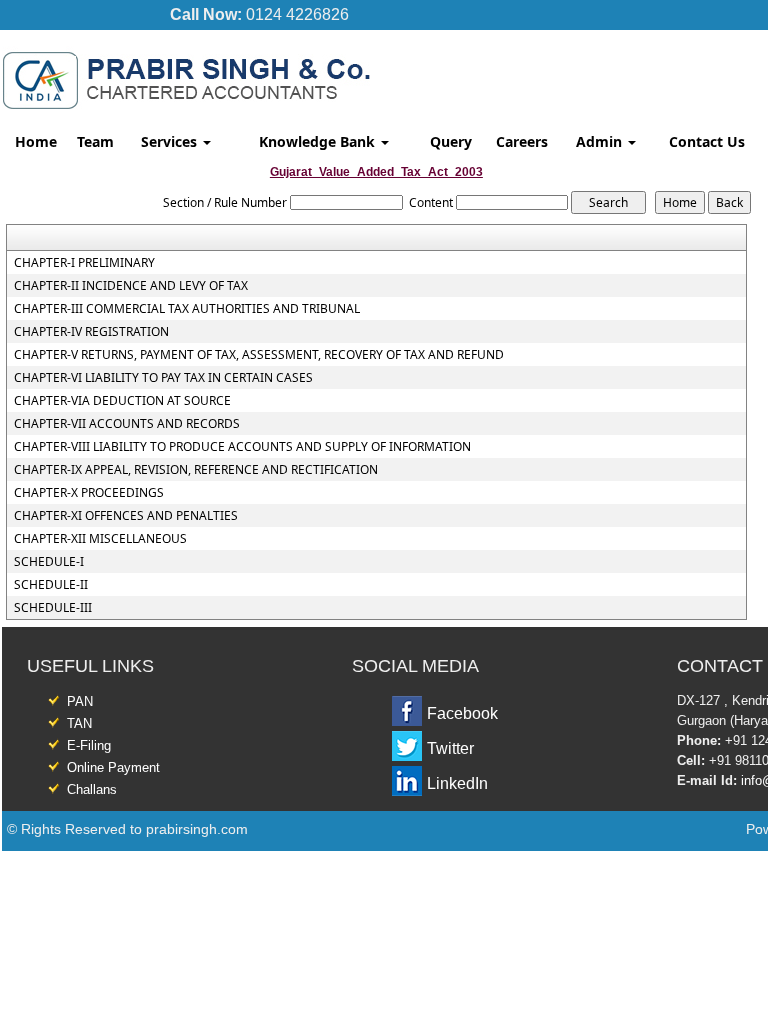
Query (451, 141)
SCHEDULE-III (53, 608)
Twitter (450, 748)
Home (36, 141)
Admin (601, 141)
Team (95, 141)
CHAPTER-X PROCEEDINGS (89, 493)
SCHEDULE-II (51, 585)
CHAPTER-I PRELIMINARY (84, 263)
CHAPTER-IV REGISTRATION (91, 332)
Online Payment (113, 767)
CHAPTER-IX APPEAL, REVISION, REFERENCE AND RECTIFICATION (196, 470)
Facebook (462, 713)
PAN (80, 701)
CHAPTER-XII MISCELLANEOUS (100, 539)
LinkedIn (457, 783)
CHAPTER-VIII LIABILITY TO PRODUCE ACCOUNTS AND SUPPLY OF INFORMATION (242, 447)
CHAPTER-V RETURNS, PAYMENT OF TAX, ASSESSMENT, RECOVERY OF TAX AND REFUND (259, 355)
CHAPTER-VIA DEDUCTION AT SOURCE (122, 401)
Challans (92, 789)
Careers (522, 141)
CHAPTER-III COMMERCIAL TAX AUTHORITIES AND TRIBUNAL (187, 309)
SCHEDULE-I (49, 562)
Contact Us (707, 141)
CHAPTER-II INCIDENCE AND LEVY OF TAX (131, 286)
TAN (79, 723)
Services (171, 141)
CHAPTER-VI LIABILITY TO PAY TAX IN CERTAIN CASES (163, 378)
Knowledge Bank (319, 141)
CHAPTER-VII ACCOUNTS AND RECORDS (127, 424)
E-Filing (89, 745)
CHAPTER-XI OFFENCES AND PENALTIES (126, 516)
